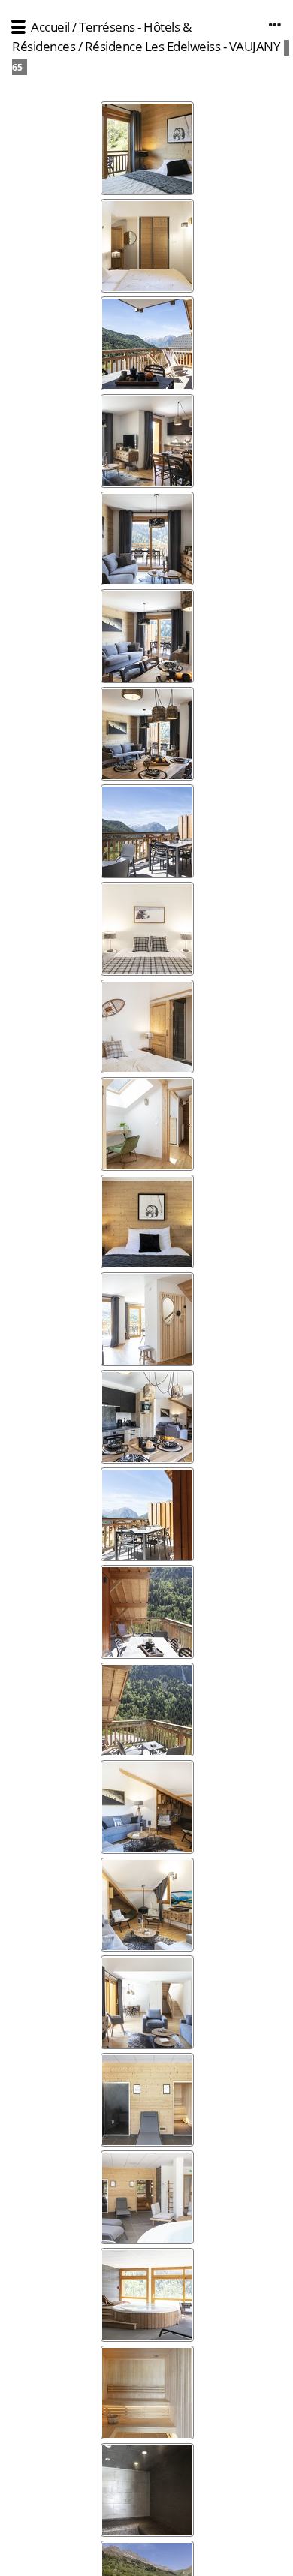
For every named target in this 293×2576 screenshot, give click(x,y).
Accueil (50, 27)
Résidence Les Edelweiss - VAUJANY (183, 46)
